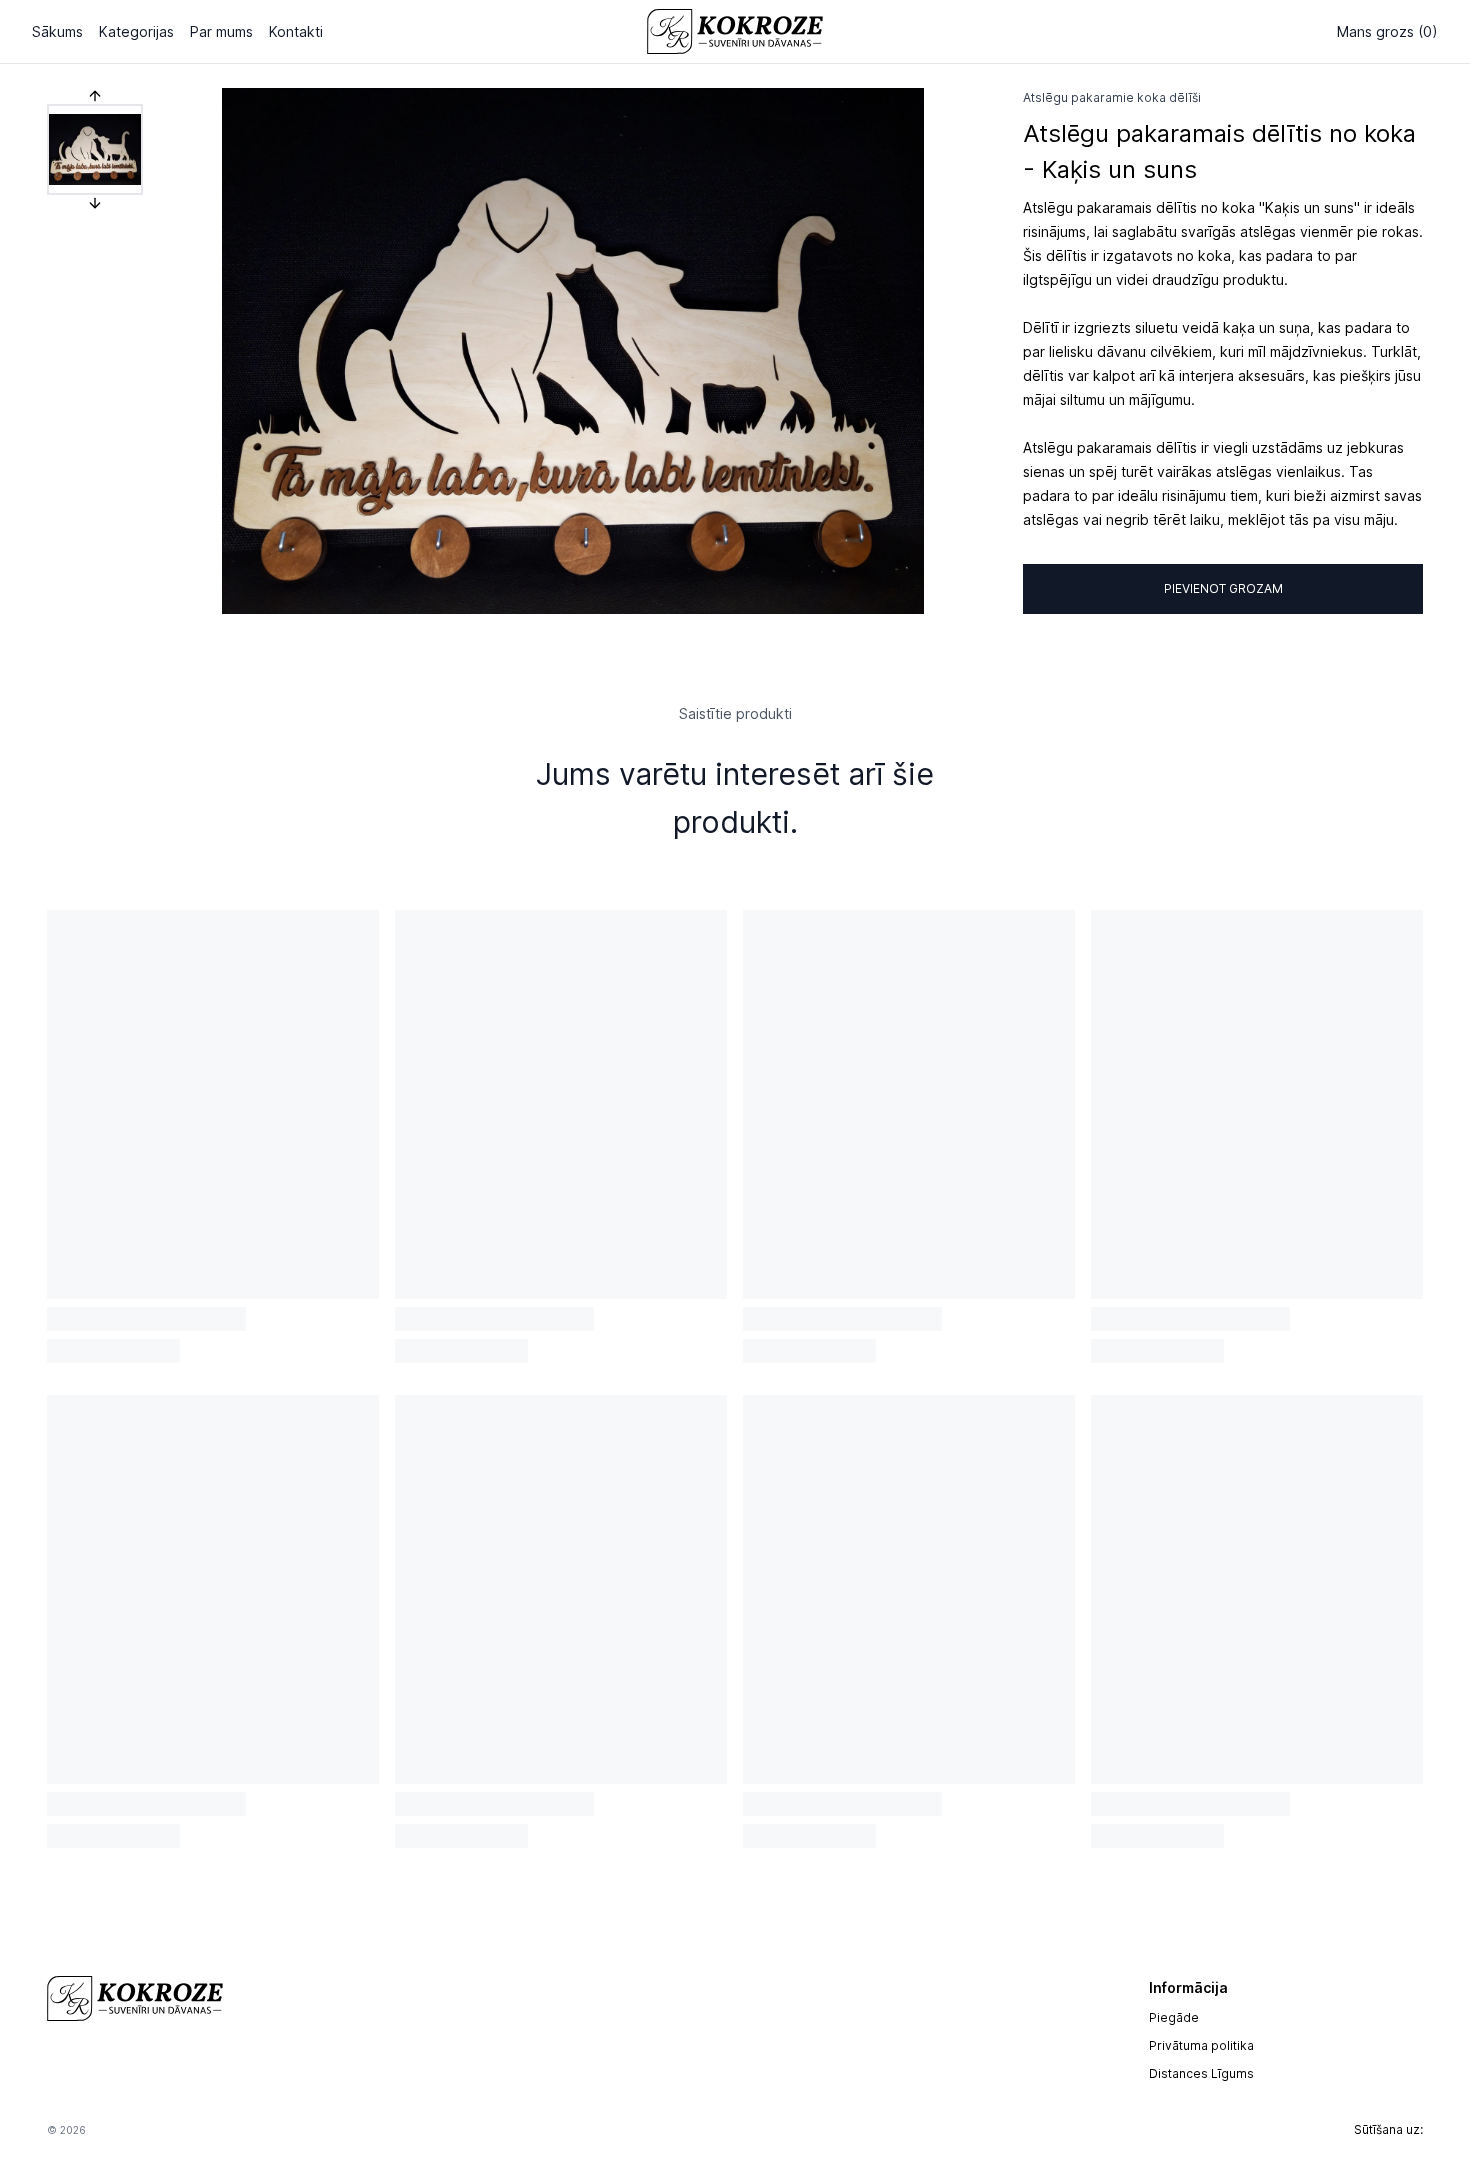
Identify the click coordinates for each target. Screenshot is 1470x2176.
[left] (223, 351)
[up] (95, 96)
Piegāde (1174, 2017)
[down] (95, 203)
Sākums (57, 31)
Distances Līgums (1201, 2073)
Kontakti (296, 31)
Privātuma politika (1201, 2045)
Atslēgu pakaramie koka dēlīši (1112, 97)
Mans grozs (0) (1387, 31)
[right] (923, 351)
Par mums (221, 31)
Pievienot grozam (1223, 588)
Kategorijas (136, 31)
